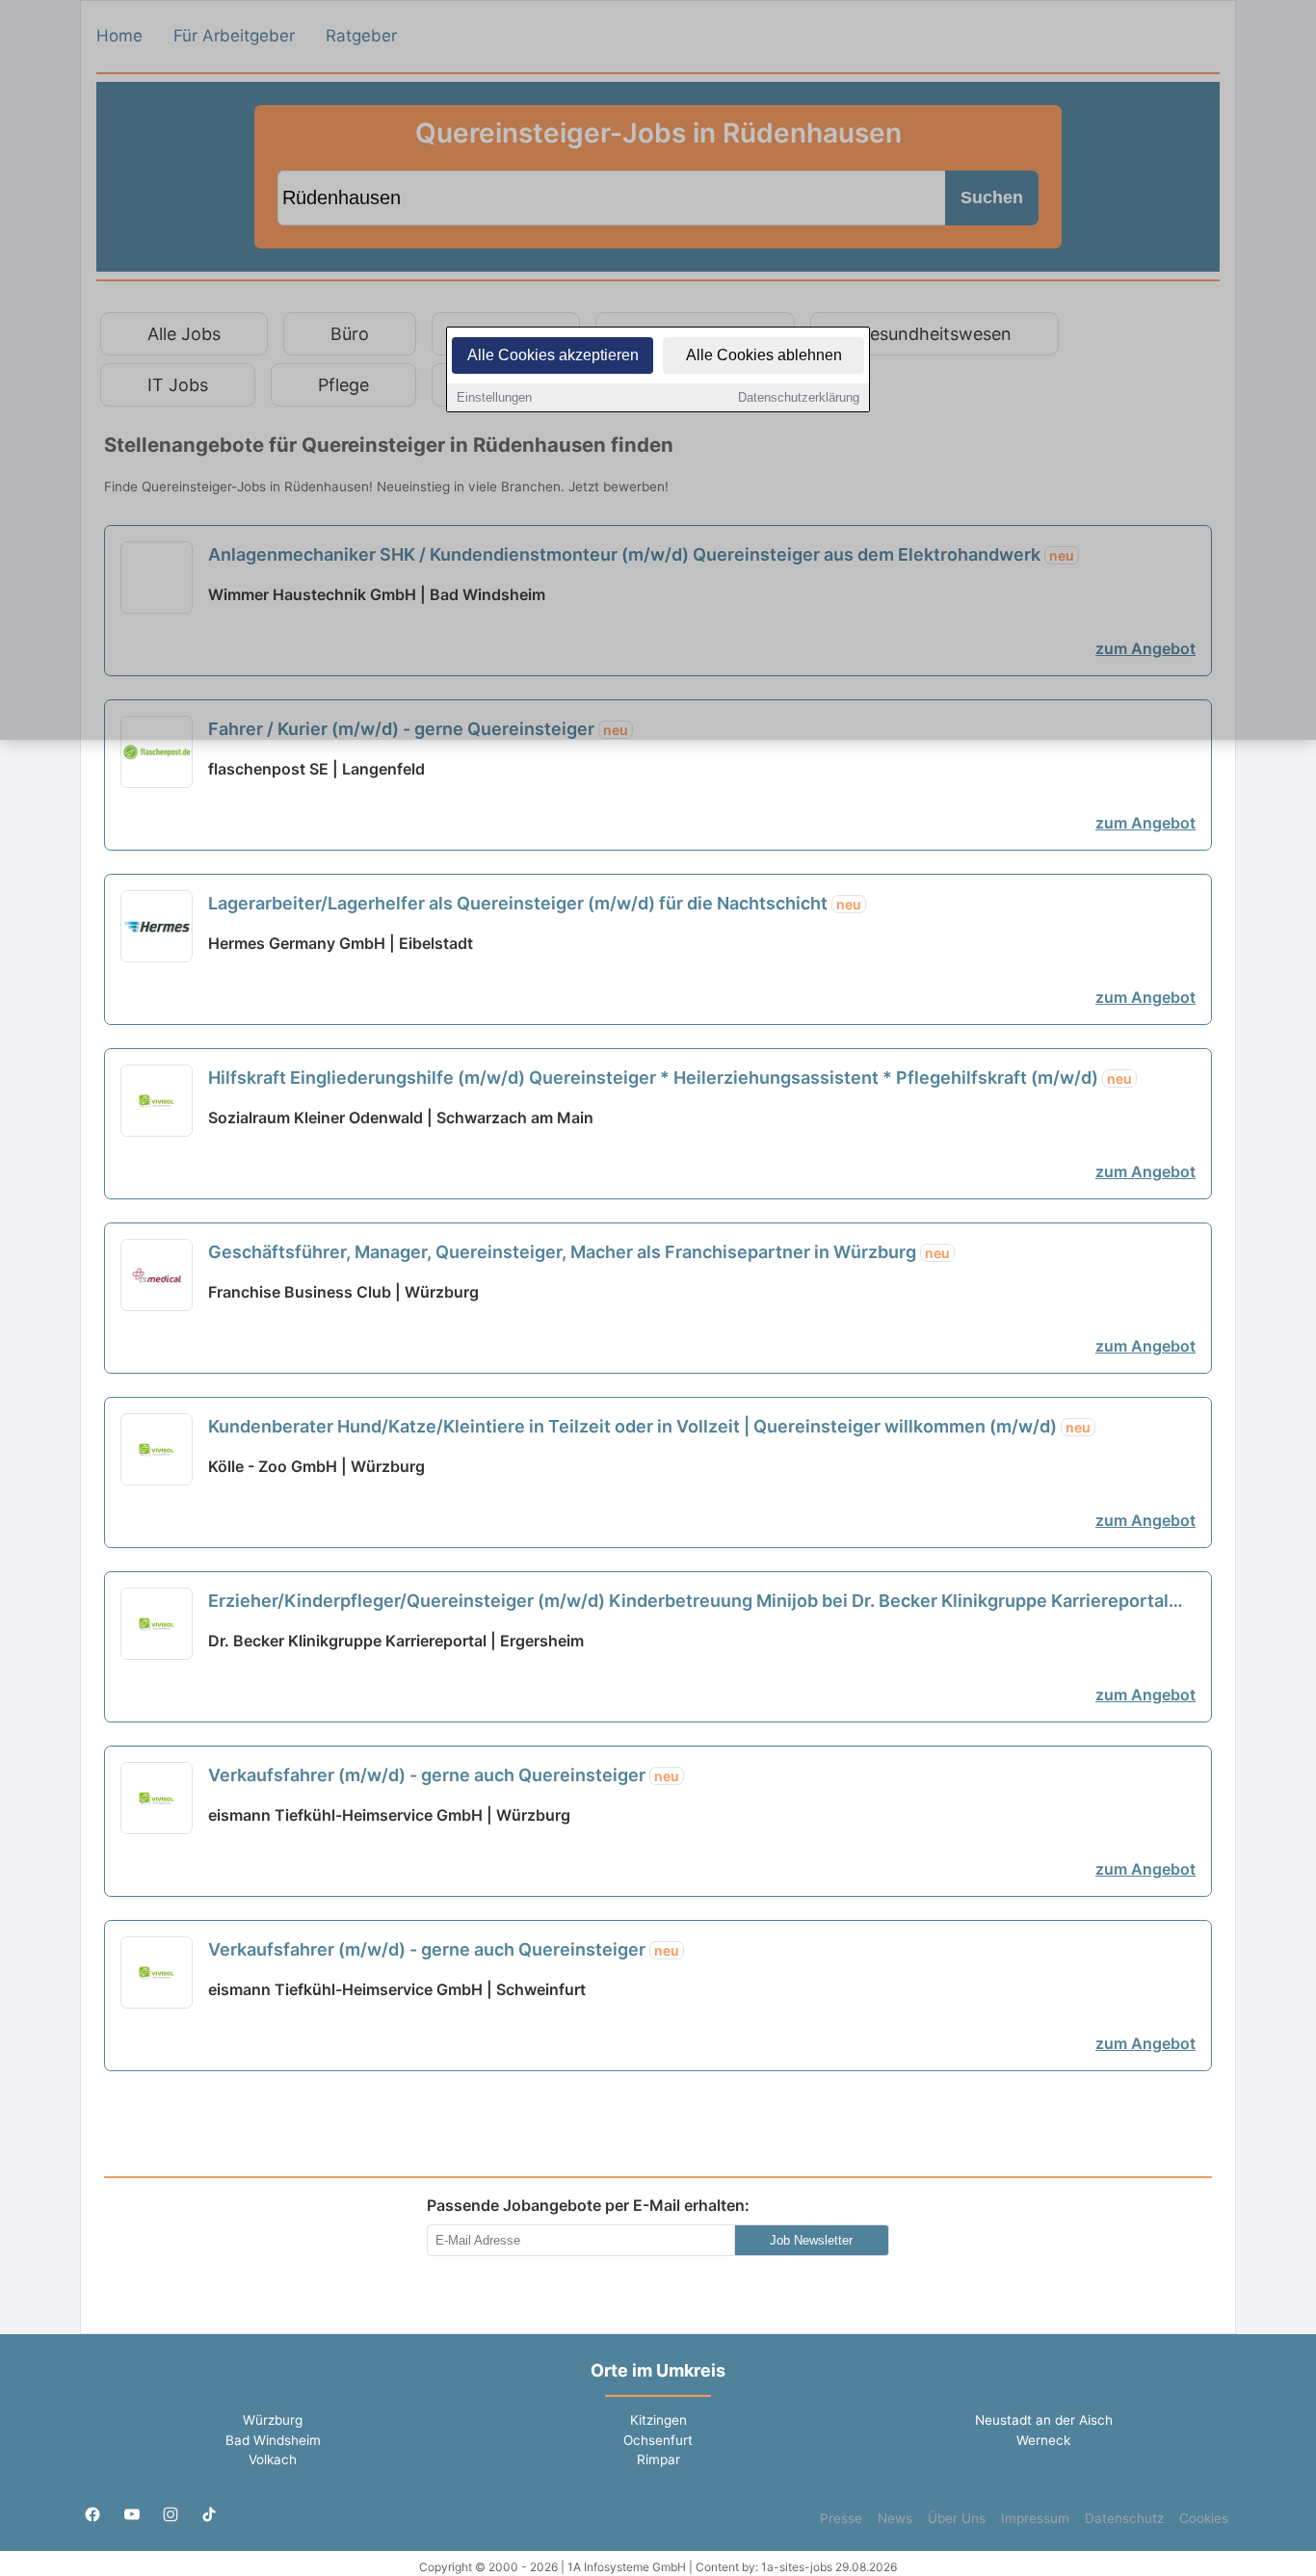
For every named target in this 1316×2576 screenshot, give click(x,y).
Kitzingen (658, 2420)
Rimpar (658, 2459)
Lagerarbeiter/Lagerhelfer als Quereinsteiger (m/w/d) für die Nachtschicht (535, 903)
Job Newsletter (811, 2240)
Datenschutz (1124, 2518)
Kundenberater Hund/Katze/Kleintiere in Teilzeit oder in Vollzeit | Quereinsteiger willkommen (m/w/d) (649, 1426)
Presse (841, 2518)
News (895, 2518)
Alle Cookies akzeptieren (553, 355)
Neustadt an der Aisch (1044, 2420)
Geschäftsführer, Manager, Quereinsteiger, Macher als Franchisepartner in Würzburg (579, 1252)
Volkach (273, 2459)
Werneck (1043, 2440)
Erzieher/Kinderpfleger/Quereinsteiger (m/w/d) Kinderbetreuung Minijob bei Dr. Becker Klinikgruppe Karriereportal (688, 1602)
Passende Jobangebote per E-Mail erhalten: (588, 2205)
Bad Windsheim (273, 2440)
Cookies (1204, 2518)
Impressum (1035, 2518)
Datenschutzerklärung (799, 397)
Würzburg (273, 2420)
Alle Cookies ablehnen (764, 355)
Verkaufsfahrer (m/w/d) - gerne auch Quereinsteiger (444, 1775)
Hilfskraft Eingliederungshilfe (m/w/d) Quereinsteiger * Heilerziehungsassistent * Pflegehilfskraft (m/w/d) (670, 1078)
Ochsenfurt (658, 2440)
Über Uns (957, 2518)
